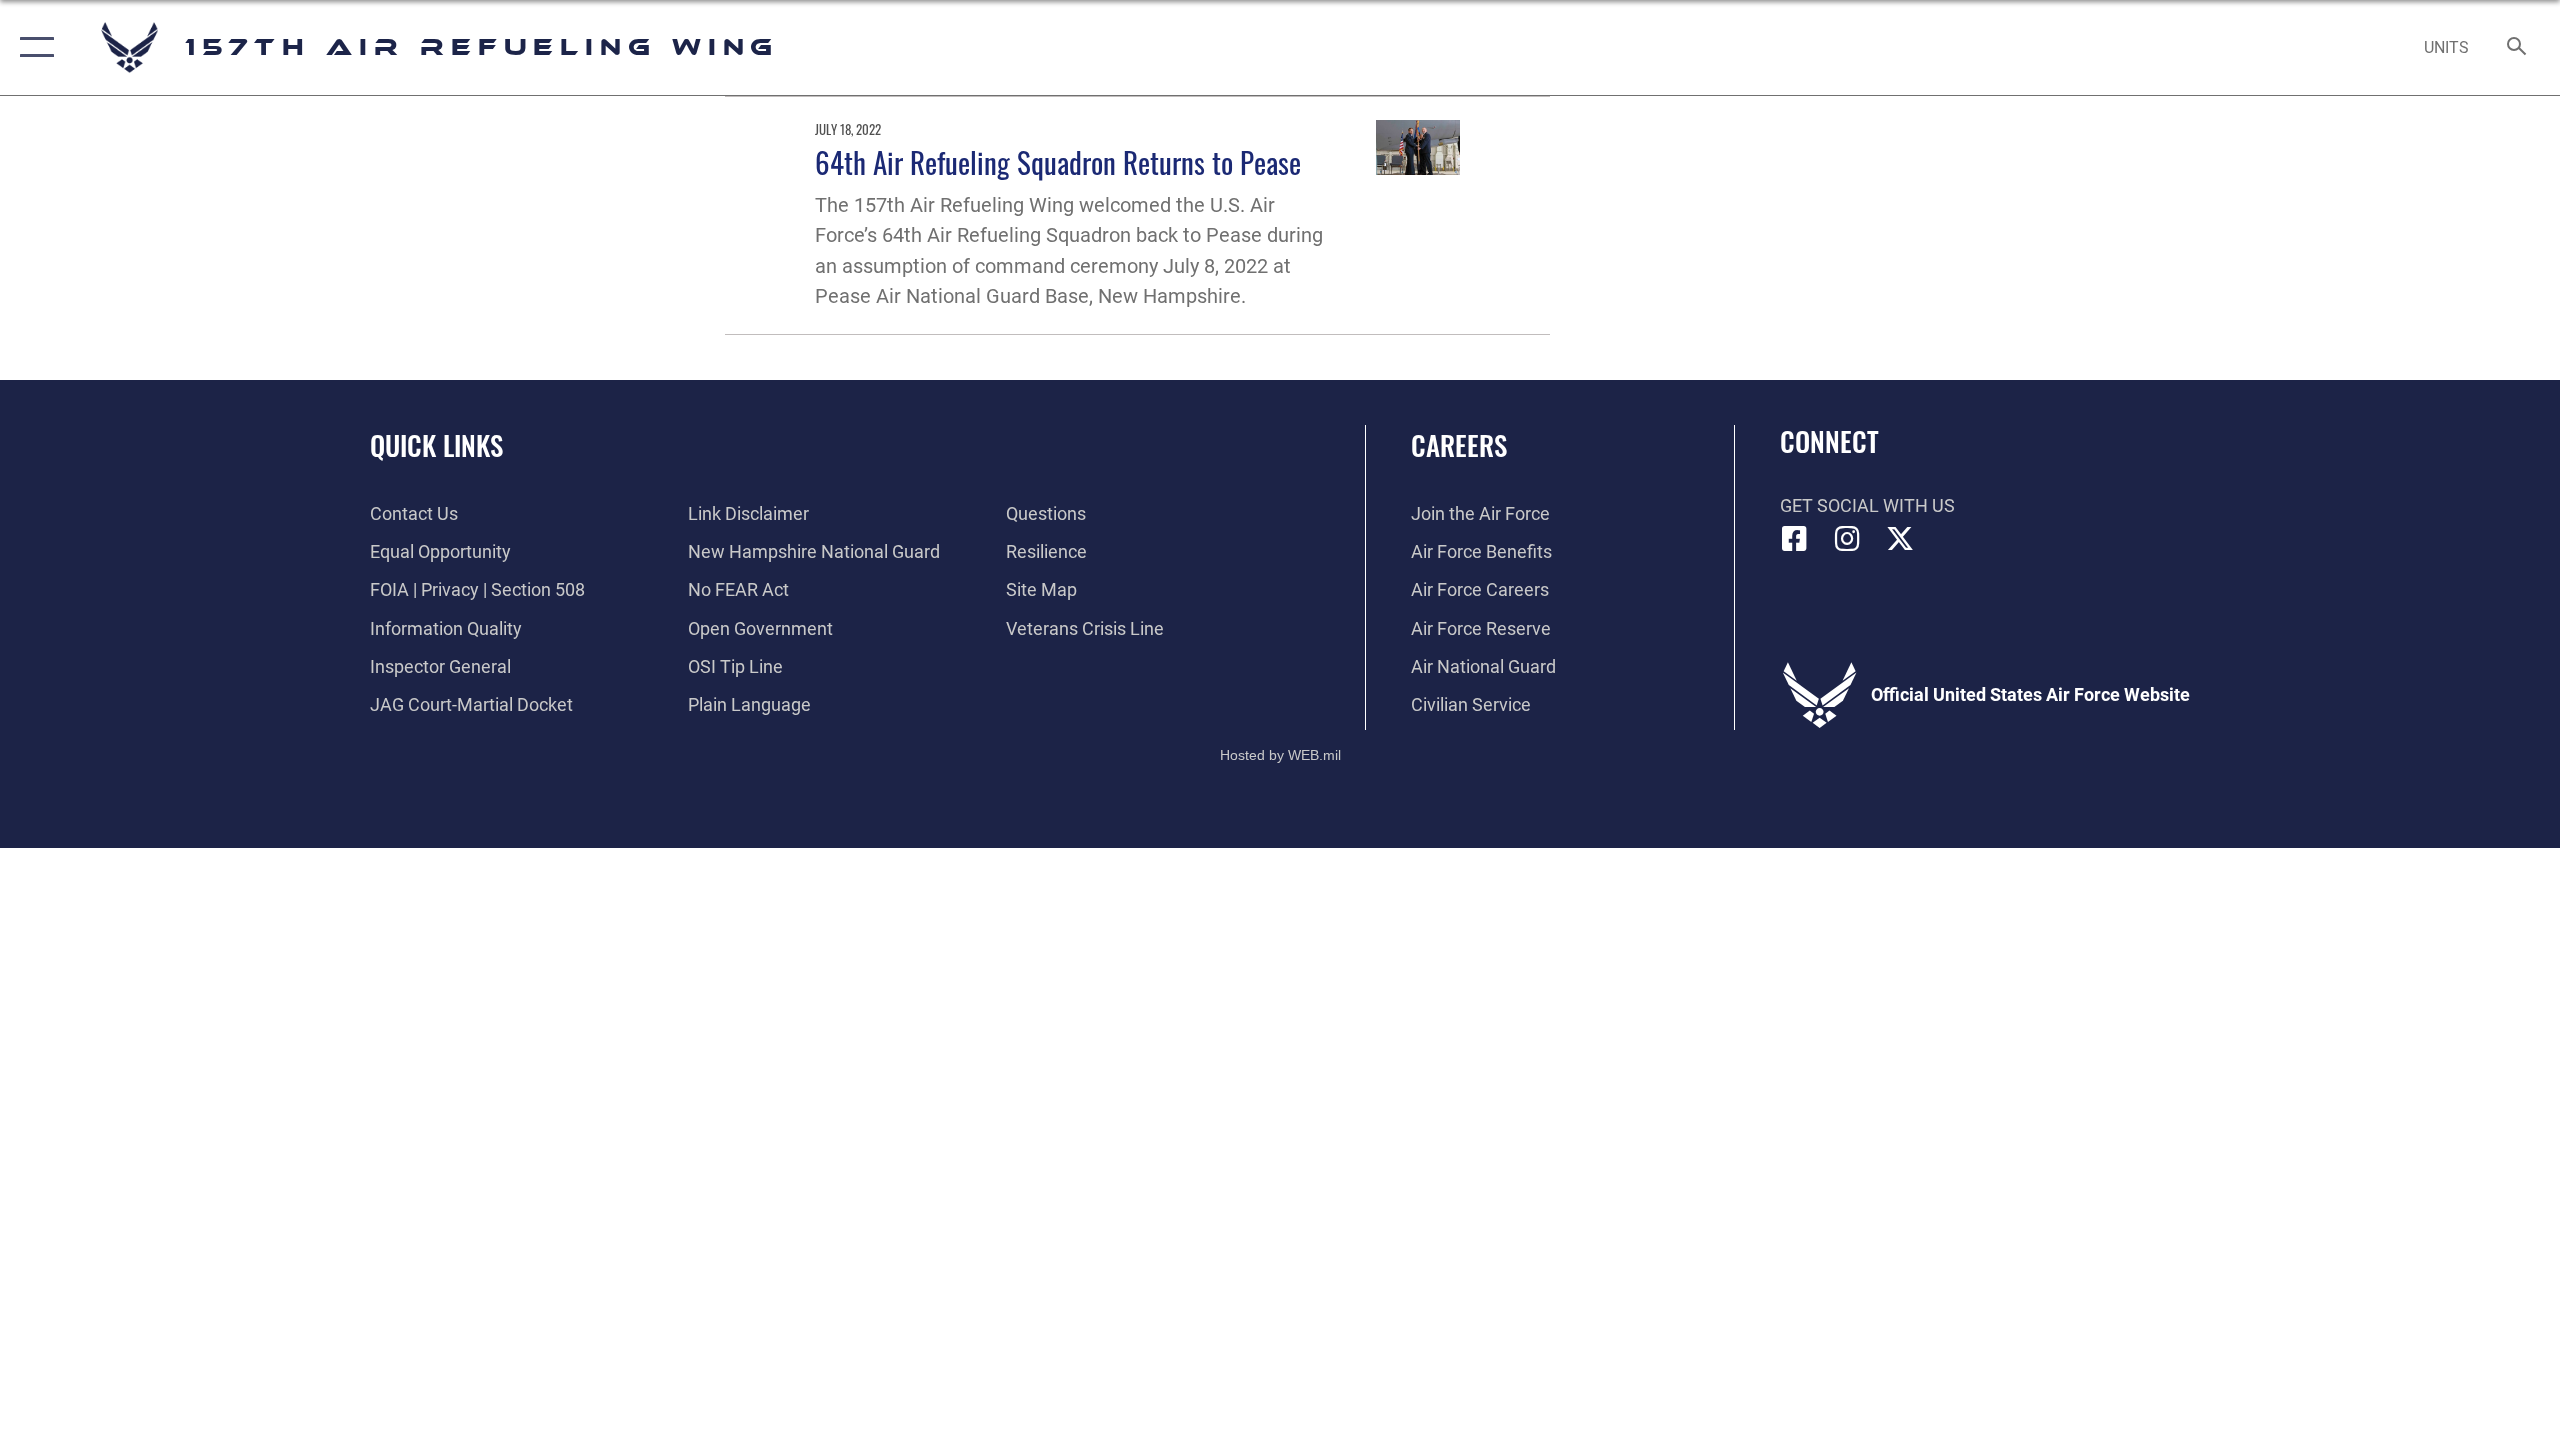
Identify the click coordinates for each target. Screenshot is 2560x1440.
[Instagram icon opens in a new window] (1847, 539)
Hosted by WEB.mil (1280, 755)
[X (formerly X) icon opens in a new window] (1900, 539)
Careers (1459, 445)
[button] (32, 47)
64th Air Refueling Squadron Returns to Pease (1058, 161)
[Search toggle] (2517, 48)
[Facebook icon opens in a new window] (1795, 539)
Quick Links (436, 445)
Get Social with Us (1867, 505)
